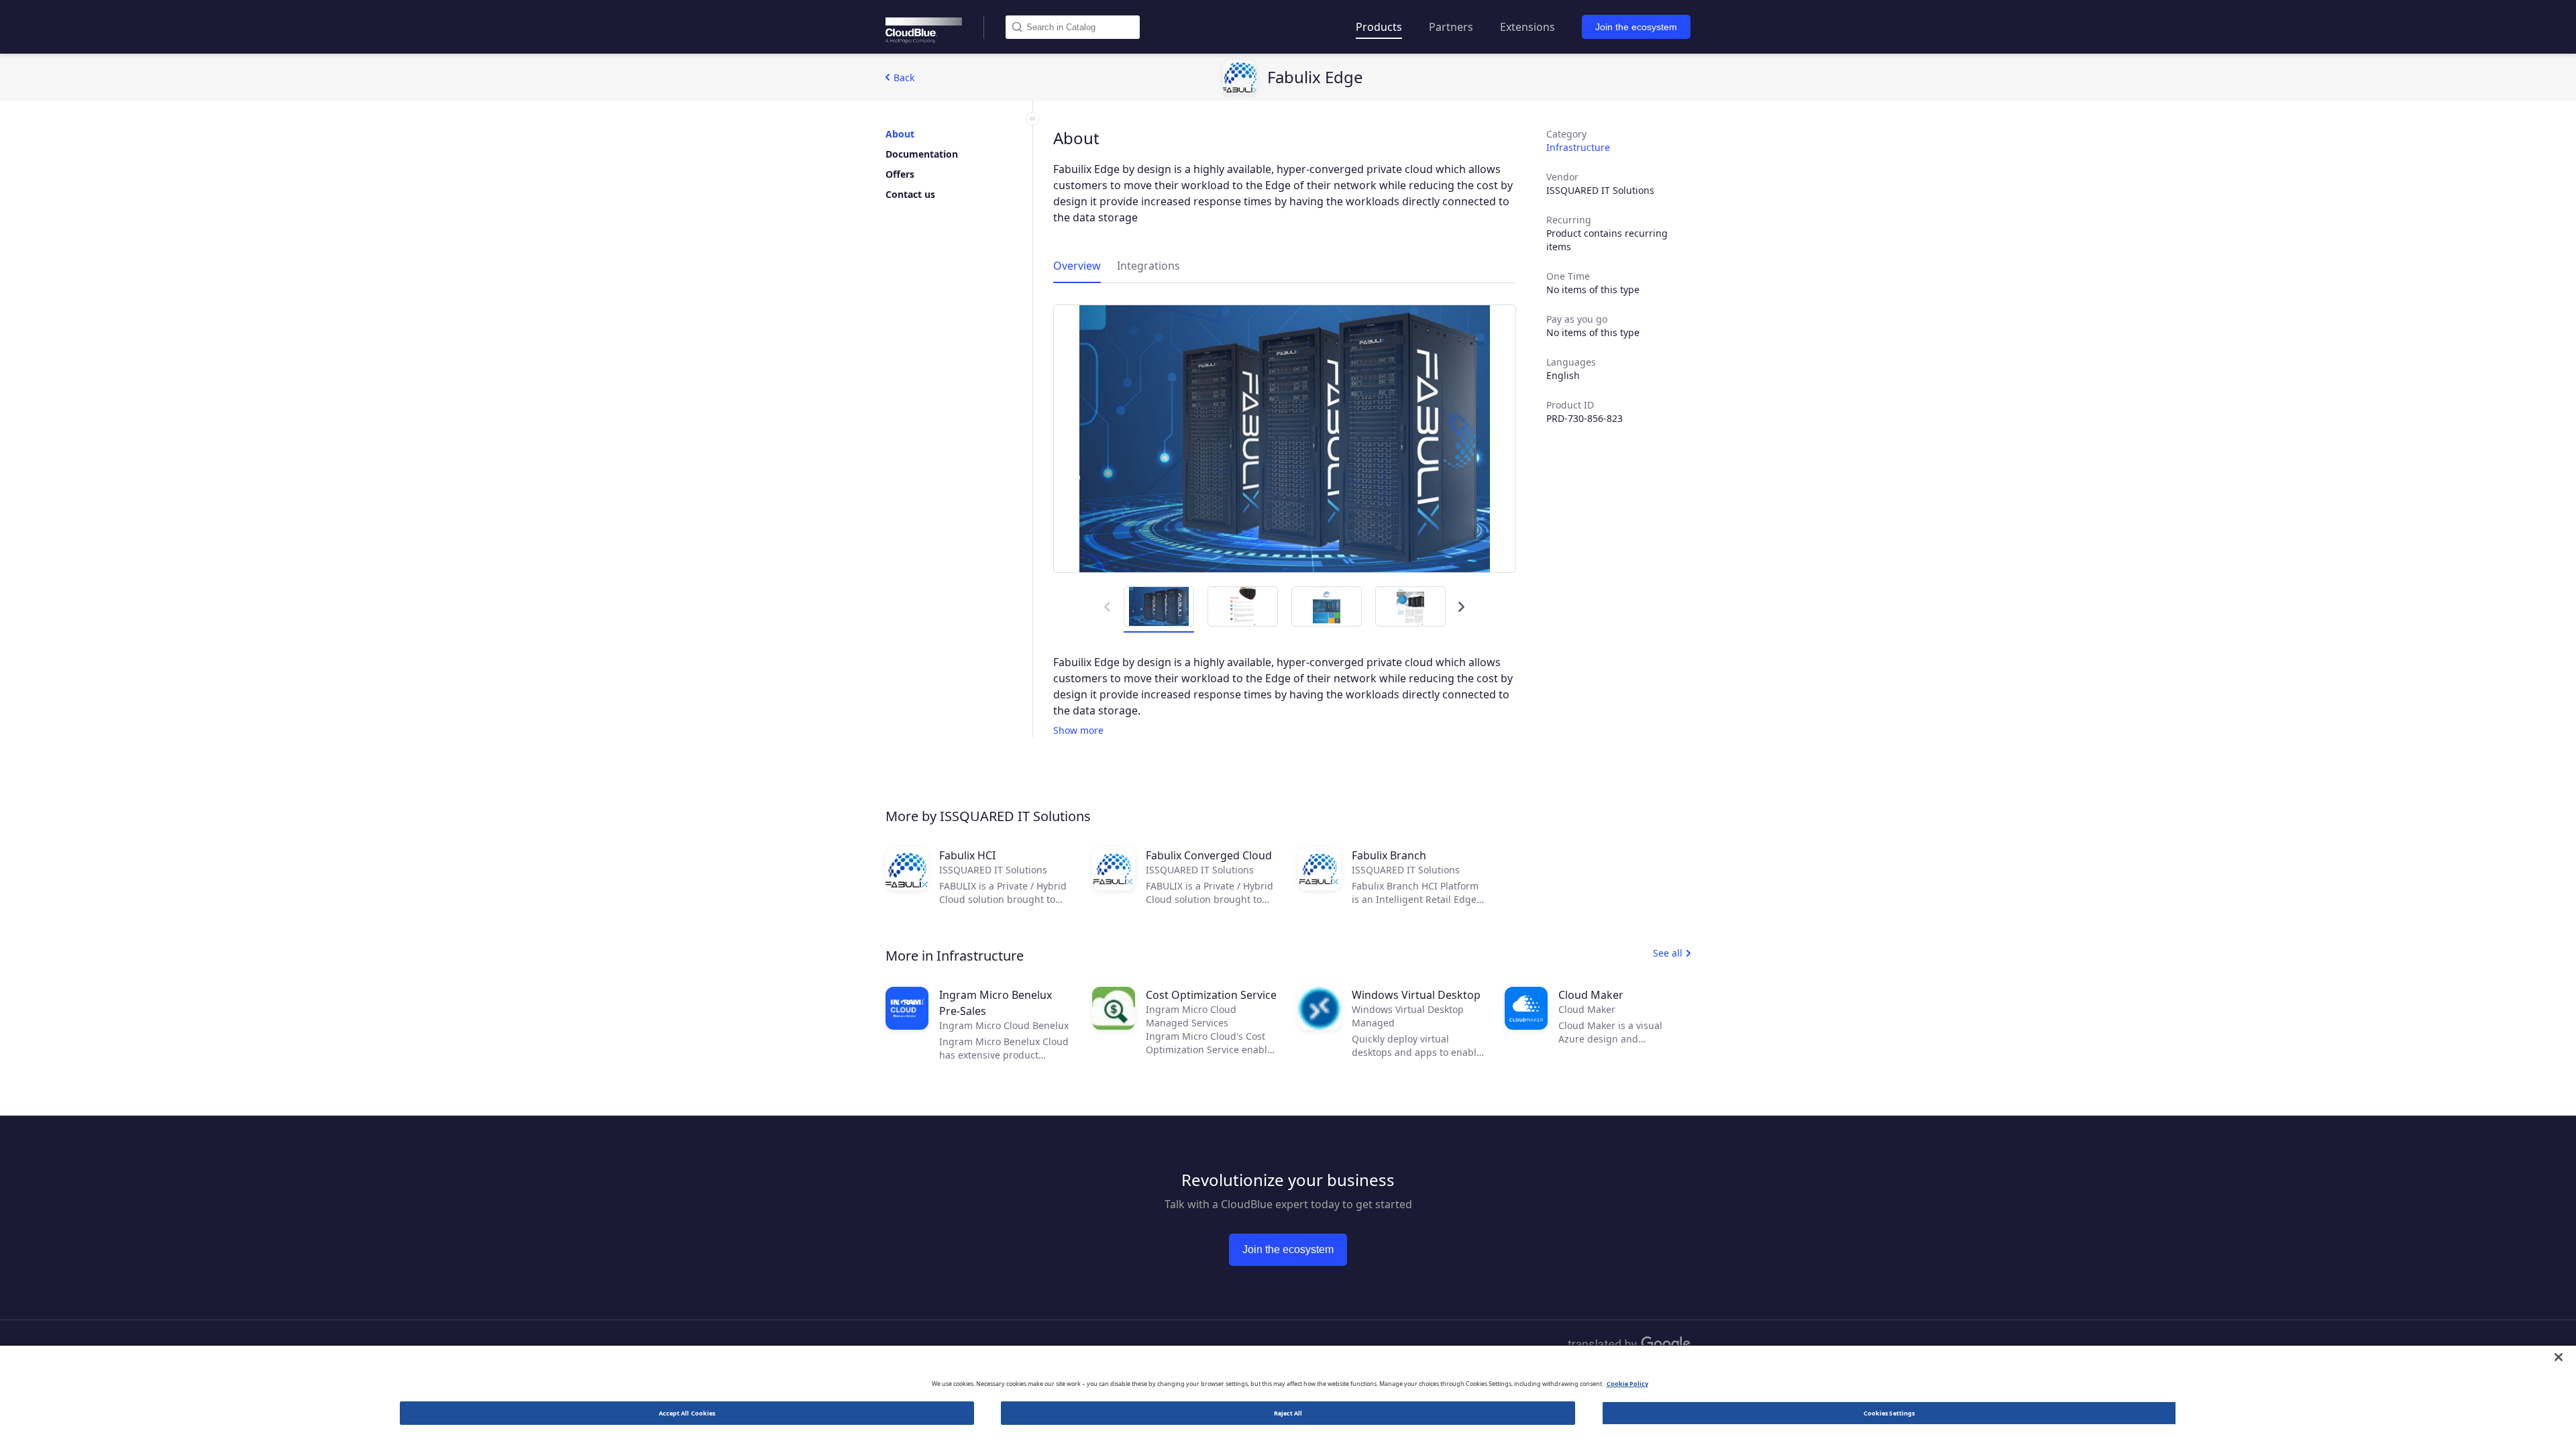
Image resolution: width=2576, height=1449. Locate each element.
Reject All (1288, 1413)
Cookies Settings (1889, 1413)
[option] (1285, 439)
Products (1379, 27)
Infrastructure (1578, 147)
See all (1668, 953)
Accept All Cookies (687, 1413)
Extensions (1527, 27)
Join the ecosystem (1636, 27)
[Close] (2559, 1357)
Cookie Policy (1627, 1384)
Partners (1451, 27)
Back (904, 77)
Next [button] (1459, 600)
